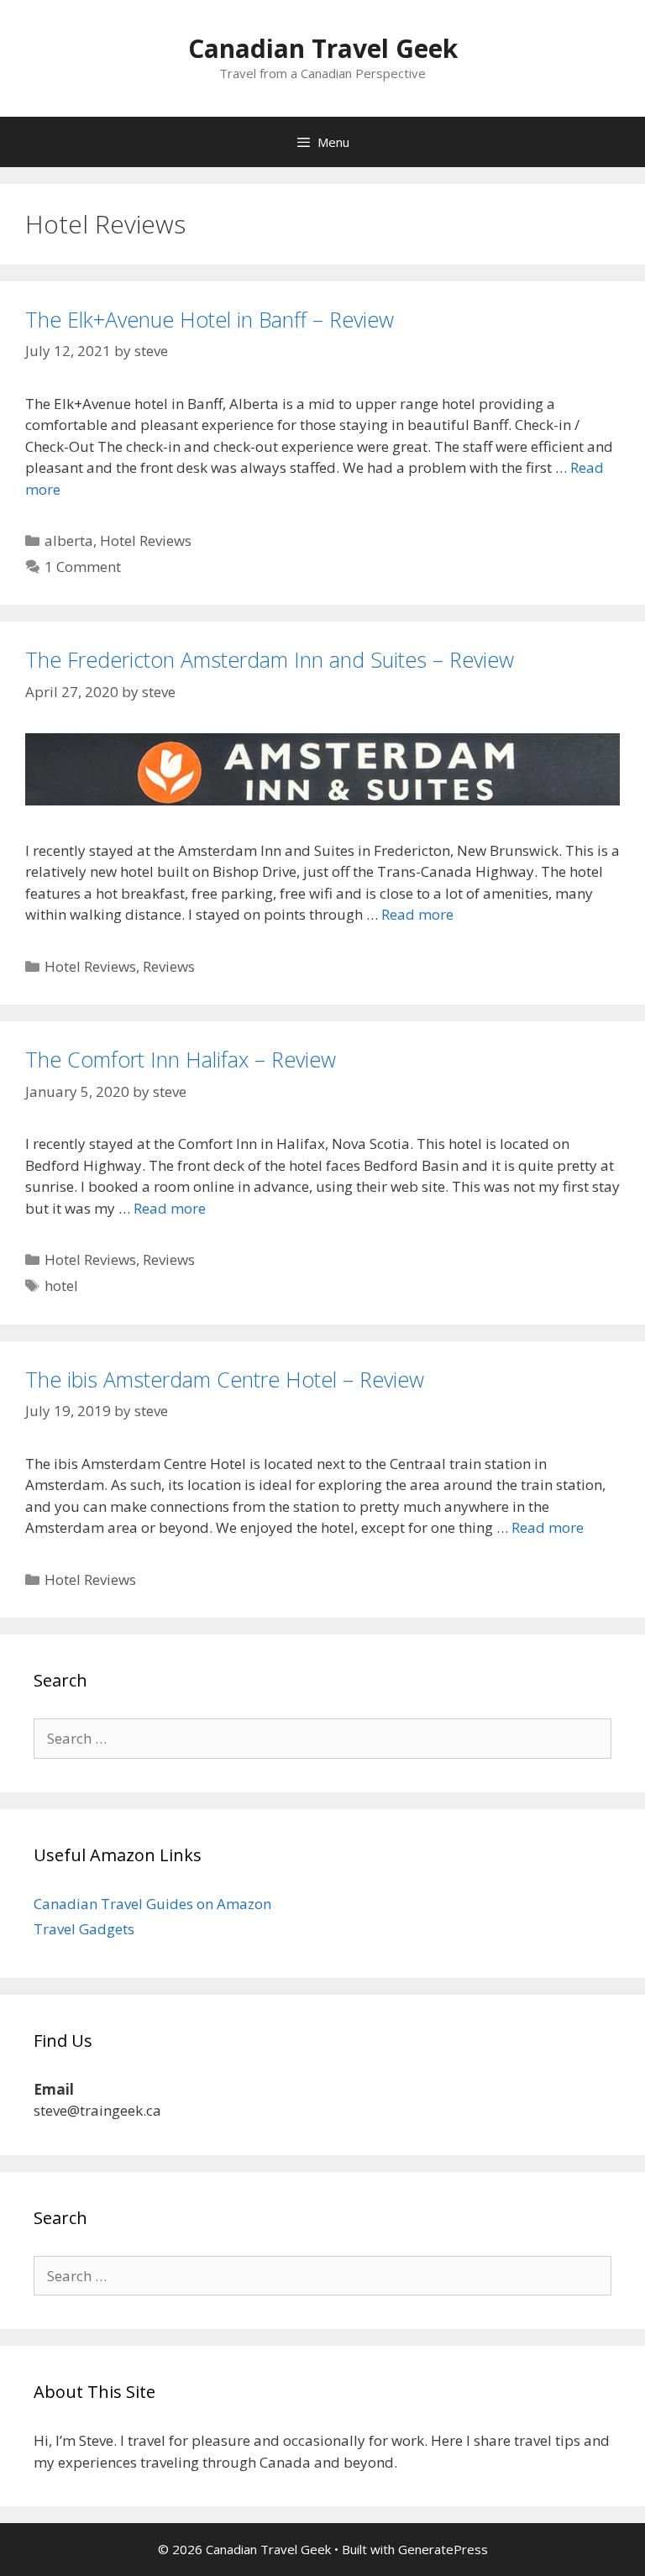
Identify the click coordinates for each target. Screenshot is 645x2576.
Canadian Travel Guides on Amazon (152, 1904)
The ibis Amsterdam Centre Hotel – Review (225, 1379)
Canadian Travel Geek (323, 48)
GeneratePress (443, 2549)
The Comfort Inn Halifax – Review (181, 1059)
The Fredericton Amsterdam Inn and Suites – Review (270, 659)
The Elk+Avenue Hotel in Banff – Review (210, 319)
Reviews (169, 966)
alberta (69, 540)
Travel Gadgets (84, 1929)
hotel (61, 1285)
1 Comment (83, 567)
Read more (417, 914)
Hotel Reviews (146, 540)
